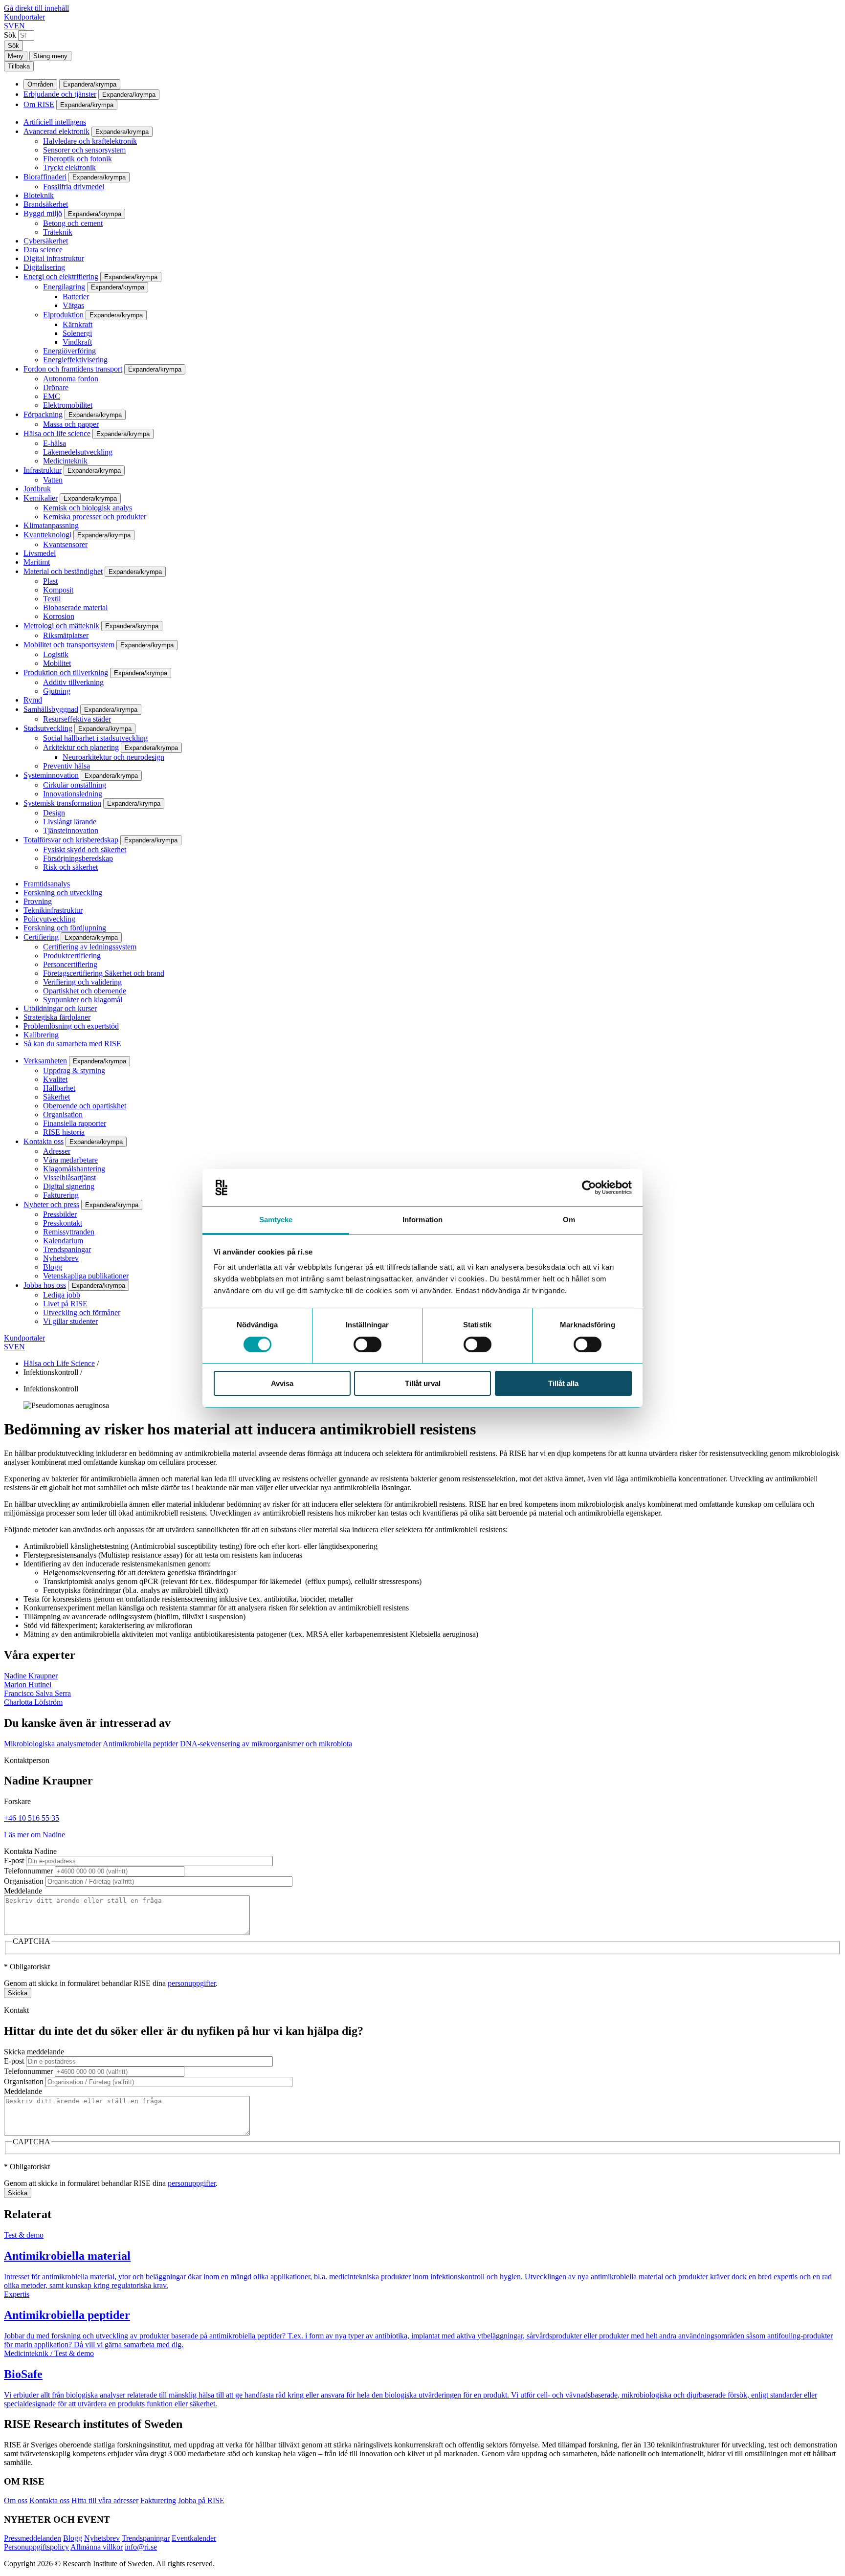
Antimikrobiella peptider (140, 1744)
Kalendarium (63, 1241)
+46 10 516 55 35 (32, 1818)
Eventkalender (194, 2538)
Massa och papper (71, 424)
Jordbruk (37, 489)
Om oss (16, 2500)
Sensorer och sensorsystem (84, 150)
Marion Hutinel (28, 1684)
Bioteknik (39, 195)
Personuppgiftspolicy (36, 2547)
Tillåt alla (563, 1383)
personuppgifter (192, 1983)
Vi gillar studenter (70, 1321)
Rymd (33, 700)
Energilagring (64, 287)
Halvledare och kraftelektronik (90, 141)
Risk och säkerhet (70, 867)
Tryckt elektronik (69, 167)
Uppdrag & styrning (74, 1070)
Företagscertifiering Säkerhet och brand (104, 973)
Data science (43, 250)
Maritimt (37, 562)
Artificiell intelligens (55, 122)
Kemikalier (41, 498)
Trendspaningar (67, 1249)
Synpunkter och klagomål (83, 1000)
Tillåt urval (423, 1383)
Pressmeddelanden (33, 2538)
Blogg (53, 1267)
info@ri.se (141, 2547)
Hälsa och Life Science (59, 1363)
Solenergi (77, 333)
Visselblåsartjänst (69, 1178)
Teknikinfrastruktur (53, 910)
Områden (40, 84)
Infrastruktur (43, 470)
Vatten (53, 480)
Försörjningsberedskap (78, 858)
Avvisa (282, 1383)
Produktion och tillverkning (66, 672)
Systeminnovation (51, 775)
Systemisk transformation (62, 803)
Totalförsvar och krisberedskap (71, 840)
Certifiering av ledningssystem (90, 947)
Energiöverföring (69, 351)
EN (20, 26)
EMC (52, 396)
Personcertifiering (70, 964)
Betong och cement (73, 223)
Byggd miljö (43, 213)
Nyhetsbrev (61, 1258)
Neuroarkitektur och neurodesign (113, 757)
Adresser (57, 1151)
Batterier (76, 297)
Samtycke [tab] (276, 1220)
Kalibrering (41, 1035)
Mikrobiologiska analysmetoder (53, 1744)
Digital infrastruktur (54, 258)
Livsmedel (40, 553)
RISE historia (64, 1132)
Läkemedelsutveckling (78, 452)
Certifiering (41, 937)
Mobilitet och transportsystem (69, 645)
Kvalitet (55, 1079)
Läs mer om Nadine (34, 1835)
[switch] (367, 1344)
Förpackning (43, 414)
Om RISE (39, 104)
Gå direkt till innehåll (36, 8)
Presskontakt (63, 1223)
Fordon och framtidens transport (73, 369)
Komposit (58, 590)
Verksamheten (45, 1061)
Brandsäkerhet (46, 204)
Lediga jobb (62, 1295)
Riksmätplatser (66, 635)
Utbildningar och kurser (60, 1008)
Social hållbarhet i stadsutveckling (95, 738)
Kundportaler (24, 17)
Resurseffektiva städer (77, 719)
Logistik (56, 654)
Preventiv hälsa (67, 766)
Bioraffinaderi (45, 177)
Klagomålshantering (74, 1169)
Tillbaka (19, 66)
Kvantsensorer (65, 544)
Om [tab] (569, 1220)
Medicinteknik (65, 461)
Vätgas (73, 305)
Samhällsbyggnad (51, 709)
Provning (38, 901)
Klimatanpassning (51, 525)
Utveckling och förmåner (82, 1312)
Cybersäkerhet (46, 241)
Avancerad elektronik (56, 131)
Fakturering (61, 1195)
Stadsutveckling (48, 728)
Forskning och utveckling (63, 892)
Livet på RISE (65, 1304)
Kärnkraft (78, 324)
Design (54, 813)
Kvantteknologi (47, 535)
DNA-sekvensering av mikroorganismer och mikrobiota (266, 1744)
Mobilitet (57, 663)
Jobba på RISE (201, 2500)
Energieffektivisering (75, 360)
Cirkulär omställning (75, 785)
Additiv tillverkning (73, 682)
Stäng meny (50, 56)
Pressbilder (60, 1214)
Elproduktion (63, 315)
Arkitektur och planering (81, 747)
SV (9, 26)
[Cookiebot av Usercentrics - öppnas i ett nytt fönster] (589, 1188)
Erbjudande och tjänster (60, 94)
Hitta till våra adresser (105, 2500)
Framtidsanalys (47, 884)
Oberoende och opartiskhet (85, 1106)
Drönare (56, 387)
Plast (50, 581)
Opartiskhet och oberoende (85, 991)
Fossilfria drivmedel (74, 187)
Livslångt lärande (70, 822)
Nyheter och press (51, 1204)
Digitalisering (44, 267)
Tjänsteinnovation (71, 830)
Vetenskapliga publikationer (86, 1276)
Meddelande (23, 1891)
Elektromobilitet (68, 405)
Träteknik (58, 232)
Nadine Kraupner (31, 1676)
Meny (16, 56)
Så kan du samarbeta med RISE (72, 1044)
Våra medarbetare (70, 1160)
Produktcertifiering (72, 956)
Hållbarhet (59, 1088)
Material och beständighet (63, 571)
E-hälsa (55, 443)
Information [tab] (422, 1220)
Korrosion (59, 616)
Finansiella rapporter (75, 1123)
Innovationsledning (73, 794)
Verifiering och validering (82, 982)
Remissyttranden (69, 1232)
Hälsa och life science (57, 433)
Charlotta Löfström (33, 1702)
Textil (52, 599)
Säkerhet (56, 1097)
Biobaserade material (75, 607)
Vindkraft (77, 342)
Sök (10, 35)
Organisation (63, 1114)
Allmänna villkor (97, 2547)
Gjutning (57, 691)
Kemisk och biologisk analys (88, 508)
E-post (14, 1860)
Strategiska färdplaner (57, 1017)
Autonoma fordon (71, 379)
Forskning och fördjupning (65, 928)
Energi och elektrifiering (61, 276)
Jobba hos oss (45, 1285)
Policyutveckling (49, 919)
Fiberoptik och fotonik (78, 159)
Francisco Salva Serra (37, 1693)
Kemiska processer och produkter (95, 517)
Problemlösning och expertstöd (71, 1026)
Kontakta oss (44, 1141)
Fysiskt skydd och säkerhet (85, 849)
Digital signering (69, 1186)
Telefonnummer (28, 1871)
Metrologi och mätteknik (61, 626)
